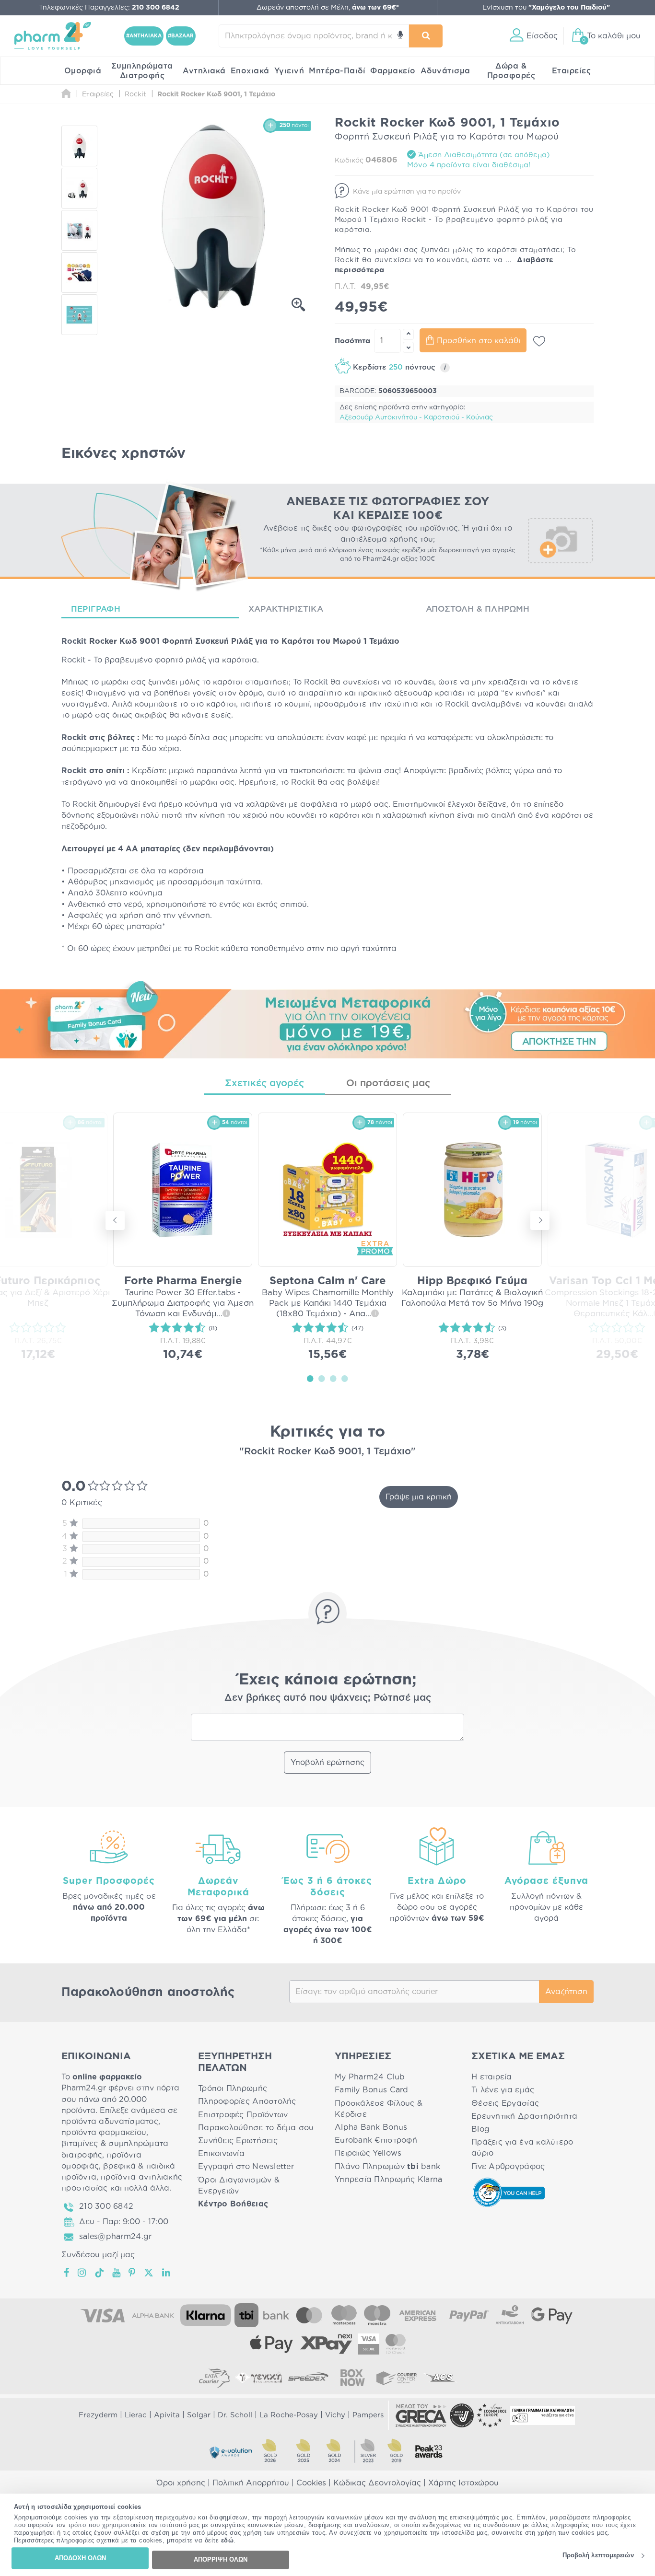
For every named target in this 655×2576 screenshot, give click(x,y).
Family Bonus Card (372, 2090)
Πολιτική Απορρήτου (251, 2483)
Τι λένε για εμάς (503, 2090)
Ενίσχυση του (546, 8)
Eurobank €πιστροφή (376, 2140)
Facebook (67, 2273)
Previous (115, 1220)
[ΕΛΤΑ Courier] (214, 2378)
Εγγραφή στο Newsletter (246, 2167)
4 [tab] (345, 1378)
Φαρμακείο (393, 71)
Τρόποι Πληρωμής (233, 2089)
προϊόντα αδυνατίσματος (110, 2122)
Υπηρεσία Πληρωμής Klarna (388, 2180)
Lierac (136, 2415)
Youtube (117, 2273)
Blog (480, 2129)
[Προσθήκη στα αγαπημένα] (539, 341)
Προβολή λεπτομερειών (598, 2556)
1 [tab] (310, 1378)
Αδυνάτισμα (445, 71)
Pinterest (133, 2273)
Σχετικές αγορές (264, 1083)
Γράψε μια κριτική (419, 1497)
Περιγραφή (96, 609)
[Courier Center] (397, 2378)
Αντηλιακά (204, 71)
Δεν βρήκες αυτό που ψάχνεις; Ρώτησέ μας (328, 1698)
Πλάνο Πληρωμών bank (387, 2167)
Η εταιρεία (492, 2077)
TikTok (100, 2273)
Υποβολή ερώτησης (327, 1763)
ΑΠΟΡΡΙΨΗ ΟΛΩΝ (221, 2559)
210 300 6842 (106, 2206)
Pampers (368, 2415)
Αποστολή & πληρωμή (478, 609)
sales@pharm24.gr (115, 2237)
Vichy (335, 2415)
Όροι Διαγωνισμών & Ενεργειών (239, 2186)
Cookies (311, 2483)
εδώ (228, 2541)
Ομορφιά (83, 71)
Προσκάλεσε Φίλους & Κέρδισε (379, 2109)
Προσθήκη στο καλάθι (479, 341)
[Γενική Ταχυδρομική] (258, 2378)
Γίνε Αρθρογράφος (508, 2167)
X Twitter (149, 2273)
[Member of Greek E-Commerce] (421, 2415)
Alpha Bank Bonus (371, 2127)
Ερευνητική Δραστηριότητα (524, 2116)
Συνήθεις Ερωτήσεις (238, 2141)
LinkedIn (167, 2273)
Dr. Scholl (235, 2415)
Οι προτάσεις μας (388, 1083)
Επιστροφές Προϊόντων (243, 2115)
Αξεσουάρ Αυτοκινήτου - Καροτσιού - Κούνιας (416, 418)
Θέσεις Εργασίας (505, 2103)
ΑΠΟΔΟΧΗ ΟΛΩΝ (80, 2558)
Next (540, 1220)
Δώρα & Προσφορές (511, 71)
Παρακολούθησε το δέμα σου (256, 2128)
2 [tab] (322, 1378)
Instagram (82, 2273)
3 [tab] (333, 1378)
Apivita (167, 2415)
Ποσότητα (352, 341)
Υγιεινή (289, 71)
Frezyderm (98, 2415)
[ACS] (441, 2378)
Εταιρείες (572, 71)
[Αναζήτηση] (426, 36)
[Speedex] (308, 2378)
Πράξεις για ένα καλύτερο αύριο (522, 2148)
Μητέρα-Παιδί (337, 71)
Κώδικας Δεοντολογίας (377, 2483)
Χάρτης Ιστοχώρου (463, 2483)
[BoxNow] (352, 2378)
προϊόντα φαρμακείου (104, 2133)
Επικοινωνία (221, 2154)
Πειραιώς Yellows (368, 2153)
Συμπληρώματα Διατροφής (142, 71)
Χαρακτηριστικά (286, 609)
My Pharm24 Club (370, 2077)
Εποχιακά (250, 71)
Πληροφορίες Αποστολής (247, 2101)
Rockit (74, 641)
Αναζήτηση (566, 1992)
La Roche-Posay (289, 2415)
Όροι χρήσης (181, 2483)
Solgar (199, 2415)
